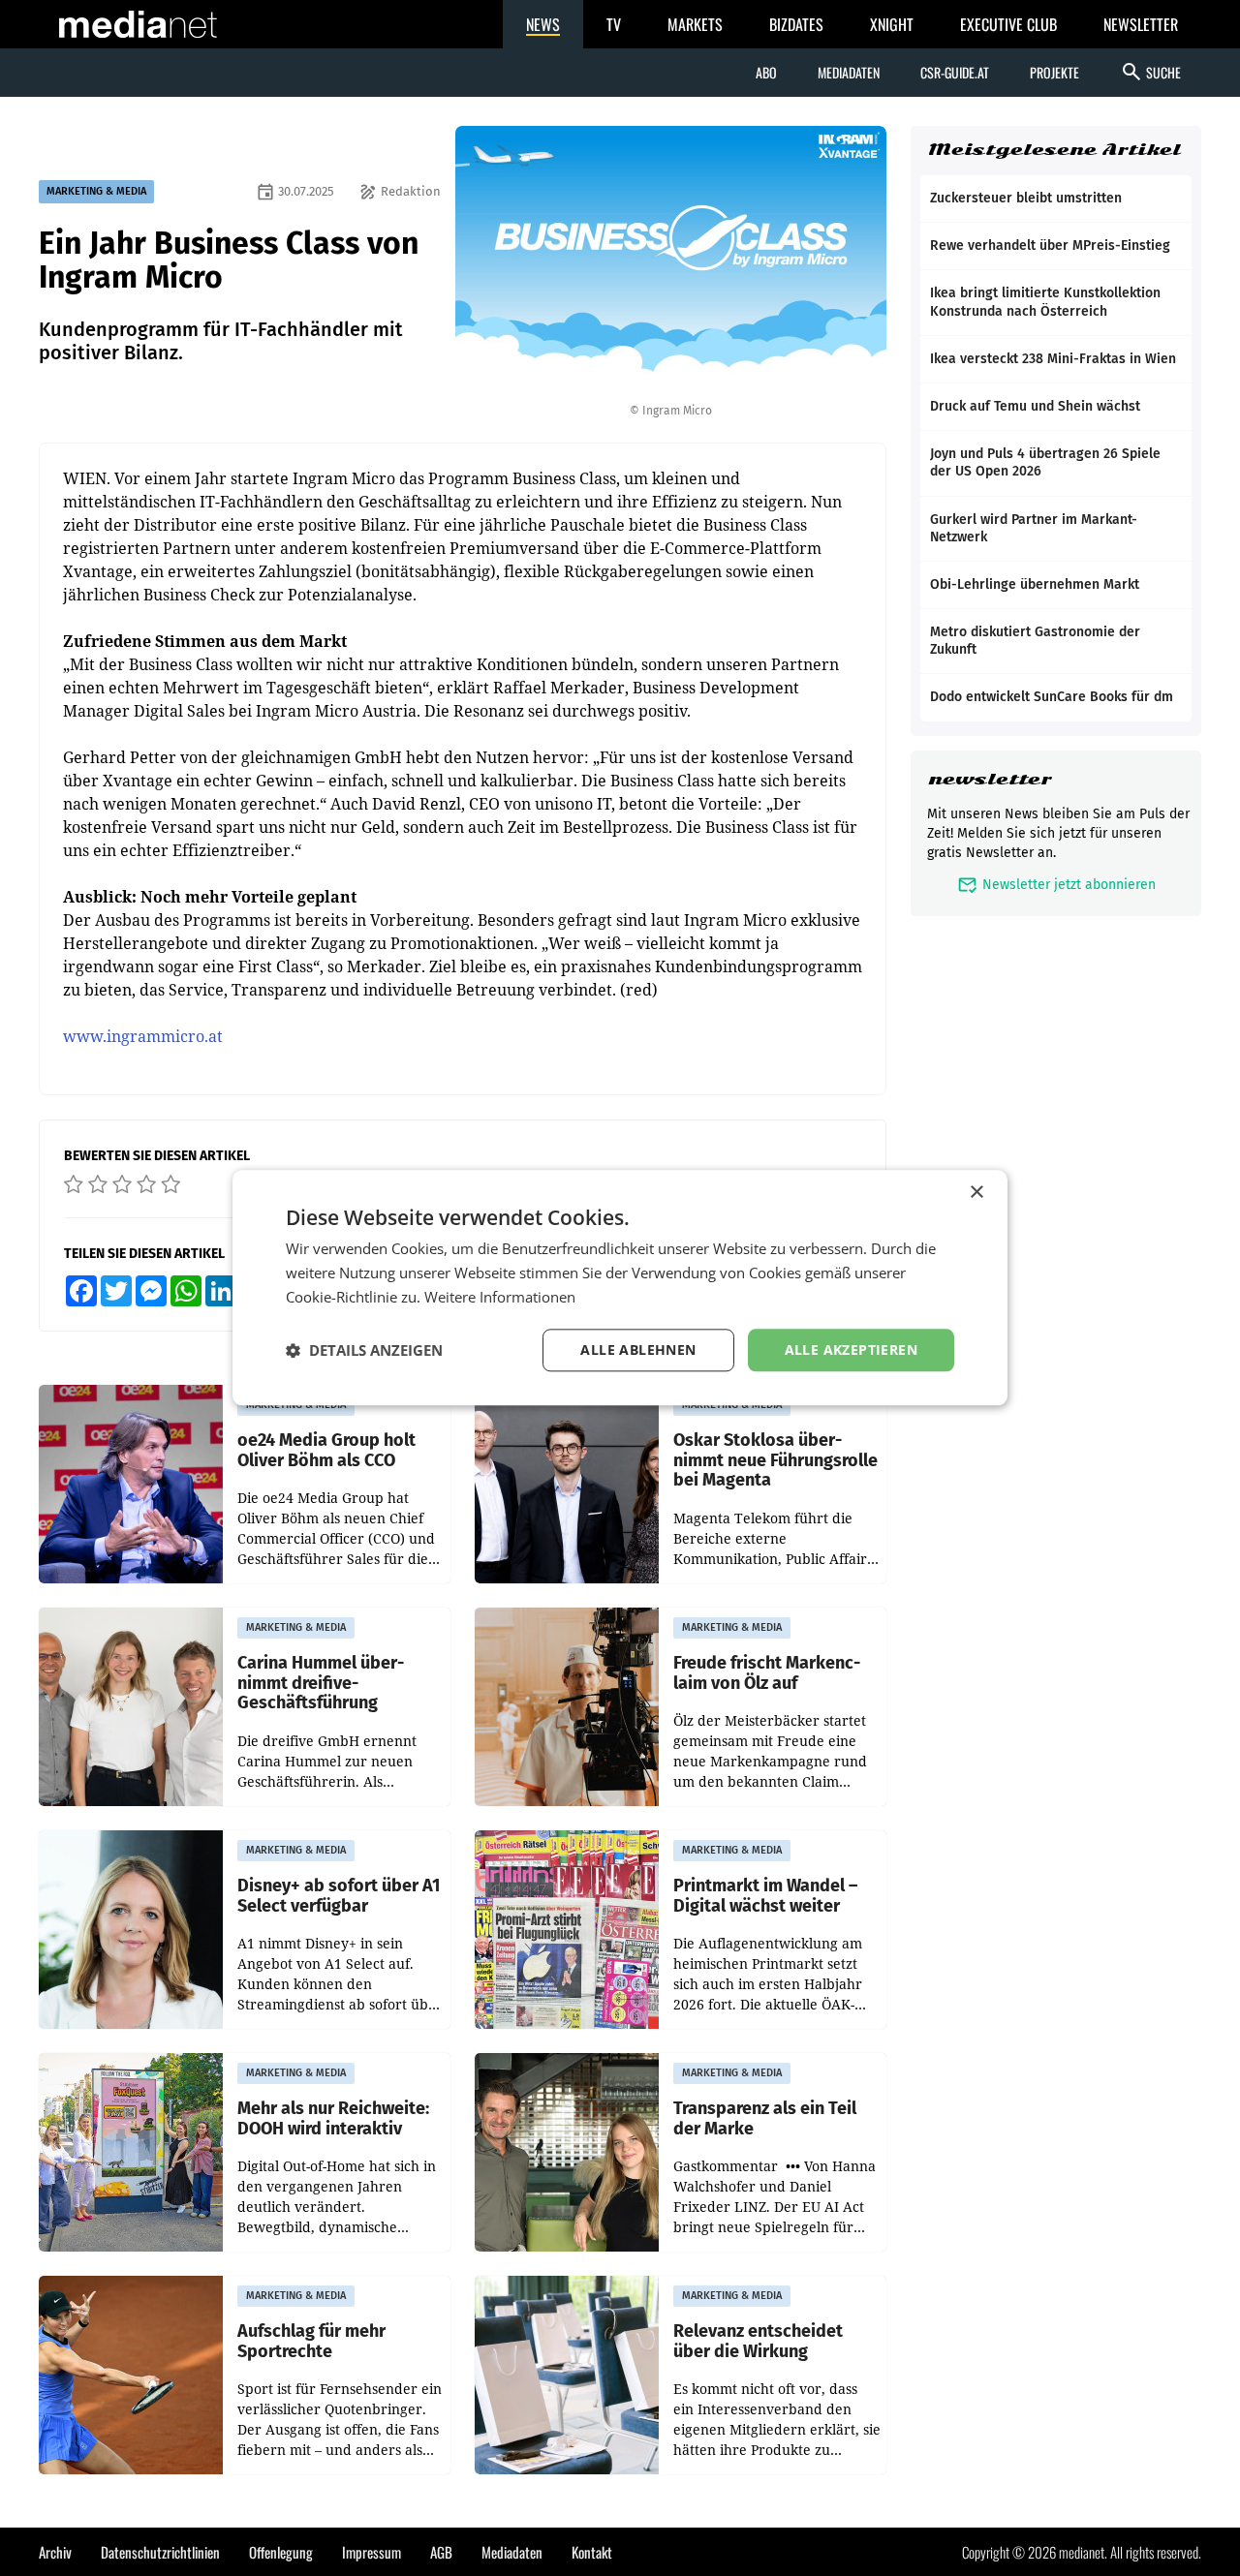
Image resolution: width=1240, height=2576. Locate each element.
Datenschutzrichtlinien (160, 2552)
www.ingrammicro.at (143, 1036)
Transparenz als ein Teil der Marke (765, 2118)
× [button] (976, 1193)
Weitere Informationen (500, 1297)
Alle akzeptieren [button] (851, 1349)
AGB (441, 2552)
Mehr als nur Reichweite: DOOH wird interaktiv (333, 2118)
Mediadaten (849, 72)
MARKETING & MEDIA (96, 191)
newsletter (990, 779)
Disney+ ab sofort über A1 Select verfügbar (339, 1896)
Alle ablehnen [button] (638, 1349)
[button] (364, 1350)
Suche (1150, 72)
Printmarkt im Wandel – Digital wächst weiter (765, 1896)
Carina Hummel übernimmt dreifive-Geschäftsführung (321, 1683)
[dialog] (620, 1288)
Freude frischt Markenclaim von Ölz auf (767, 1673)
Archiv (55, 2552)
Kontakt (592, 2552)
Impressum (372, 2552)
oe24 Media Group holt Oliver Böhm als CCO (326, 1450)
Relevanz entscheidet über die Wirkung (758, 2341)
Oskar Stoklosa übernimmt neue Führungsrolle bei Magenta (775, 1460)
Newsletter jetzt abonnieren (1056, 885)
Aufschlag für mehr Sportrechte (311, 2341)
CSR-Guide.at (955, 72)
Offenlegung (281, 2552)
